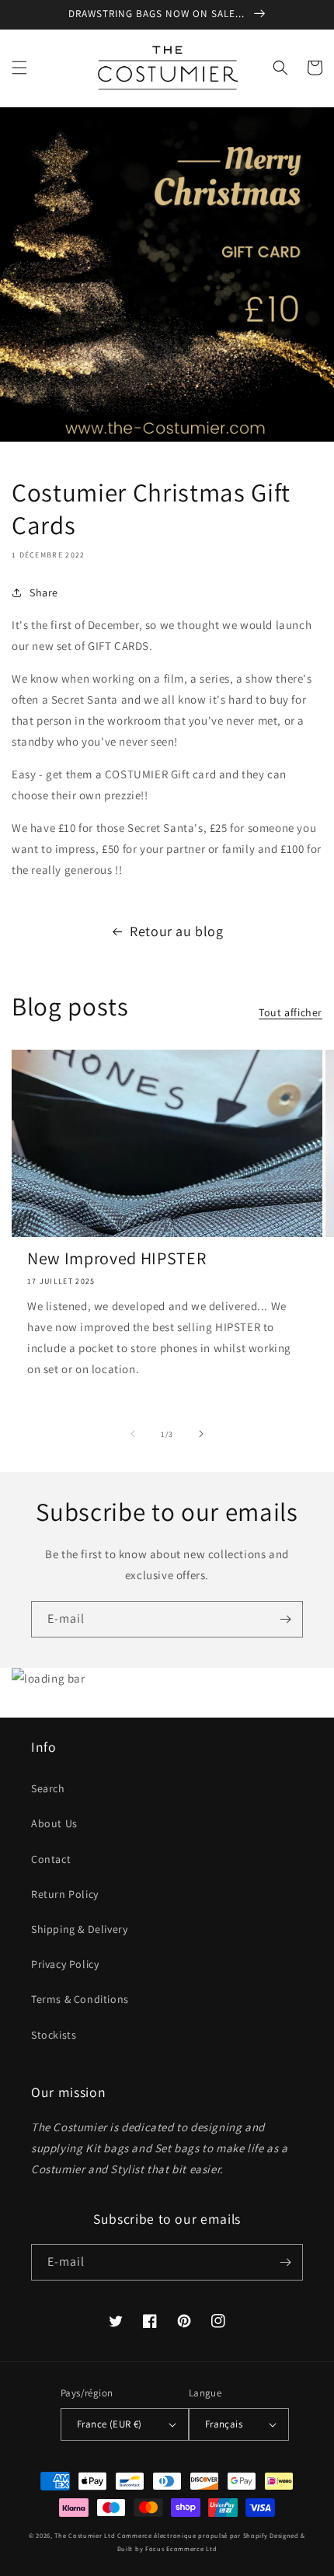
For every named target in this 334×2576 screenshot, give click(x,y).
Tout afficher (291, 1012)
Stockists (54, 2035)
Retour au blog (176, 931)
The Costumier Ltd (85, 2535)
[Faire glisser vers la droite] (201, 1434)
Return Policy (65, 1894)
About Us (54, 1823)
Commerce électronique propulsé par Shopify (192, 2535)
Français (224, 2424)
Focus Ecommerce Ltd (181, 2548)
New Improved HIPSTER (117, 1258)
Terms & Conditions (80, 1999)
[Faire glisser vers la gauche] (133, 1434)
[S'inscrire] (285, 1619)
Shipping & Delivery (79, 1929)
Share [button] (44, 592)
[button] (19, 68)
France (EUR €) (110, 2424)
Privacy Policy (65, 1964)
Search (48, 1788)
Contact (51, 1859)
